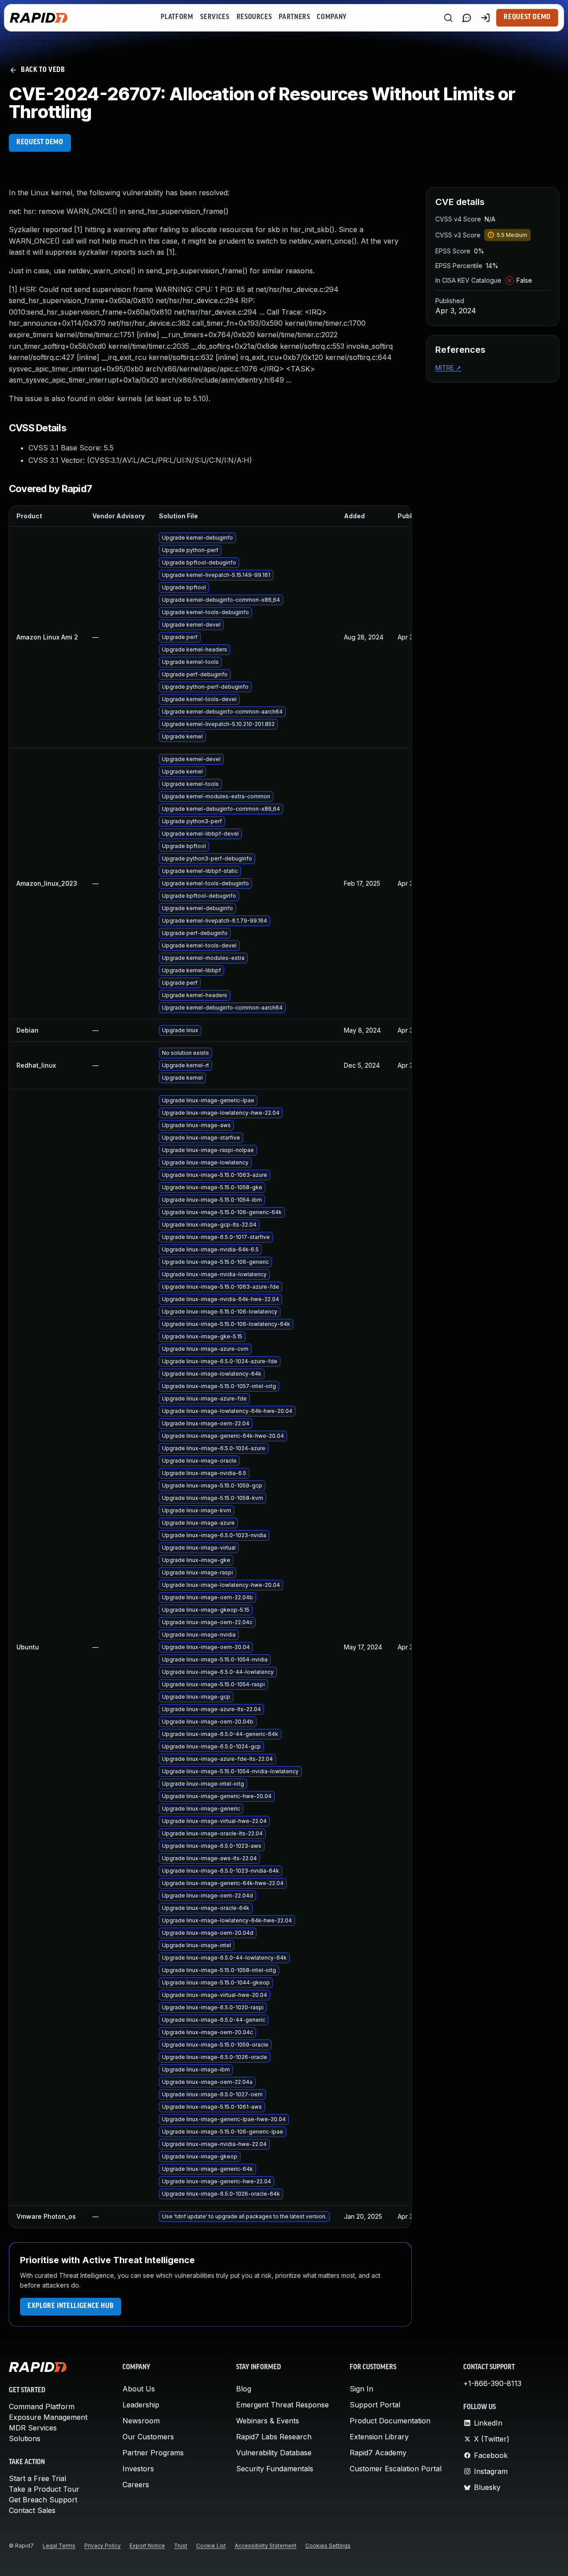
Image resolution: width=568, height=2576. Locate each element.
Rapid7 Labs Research (274, 2437)
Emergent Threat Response (282, 2405)
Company (332, 17)
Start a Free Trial (37, 2478)
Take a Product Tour (44, 2489)
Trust (181, 2546)
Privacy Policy (103, 2546)
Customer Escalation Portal (396, 2469)
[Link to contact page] (467, 18)
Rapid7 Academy (378, 2453)
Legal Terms (59, 2546)
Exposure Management (48, 2417)
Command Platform (42, 2406)
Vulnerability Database (274, 2453)
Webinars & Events (268, 2421)
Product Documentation (390, 2421)
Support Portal (375, 2405)
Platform (177, 17)
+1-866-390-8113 (492, 2383)
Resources (254, 17)
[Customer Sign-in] (485, 18)
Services (215, 17)
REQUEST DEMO (40, 142)
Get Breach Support (43, 2500)
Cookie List (211, 2546)
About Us (139, 2389)
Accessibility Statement (266, 2546)
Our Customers (148, 2437)
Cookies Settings (328, 2546)
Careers (136, 2485)
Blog (244, 2389)
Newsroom (141, 2421)
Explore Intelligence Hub (71, 2306)
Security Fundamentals (275, 2469)
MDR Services (33, 2428)
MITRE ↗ (448, 368)
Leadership (141, 2405)
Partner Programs (153, 2453)
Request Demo (527, 17)
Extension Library (379, 2437)
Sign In (361, 2389)
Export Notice (147, 2546)
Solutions (25, 2438)
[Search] (448, 18)
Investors (138, 2469)
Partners (294, 17)
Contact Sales (32, 2510)
